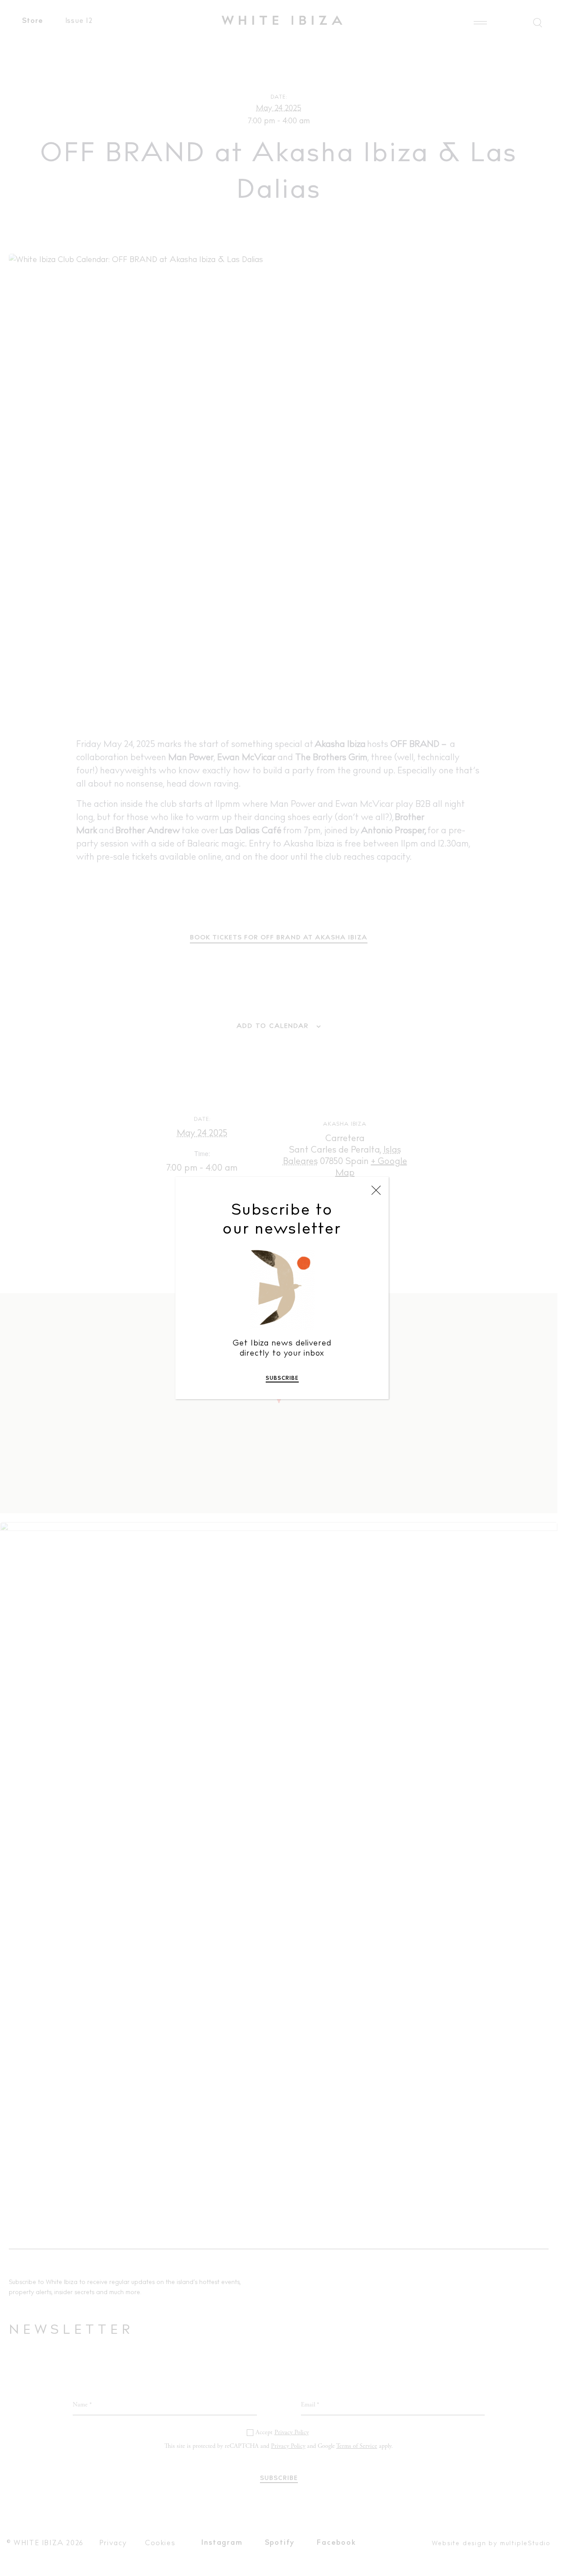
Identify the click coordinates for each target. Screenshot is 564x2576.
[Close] (376, 1190)
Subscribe (282, 1379)
